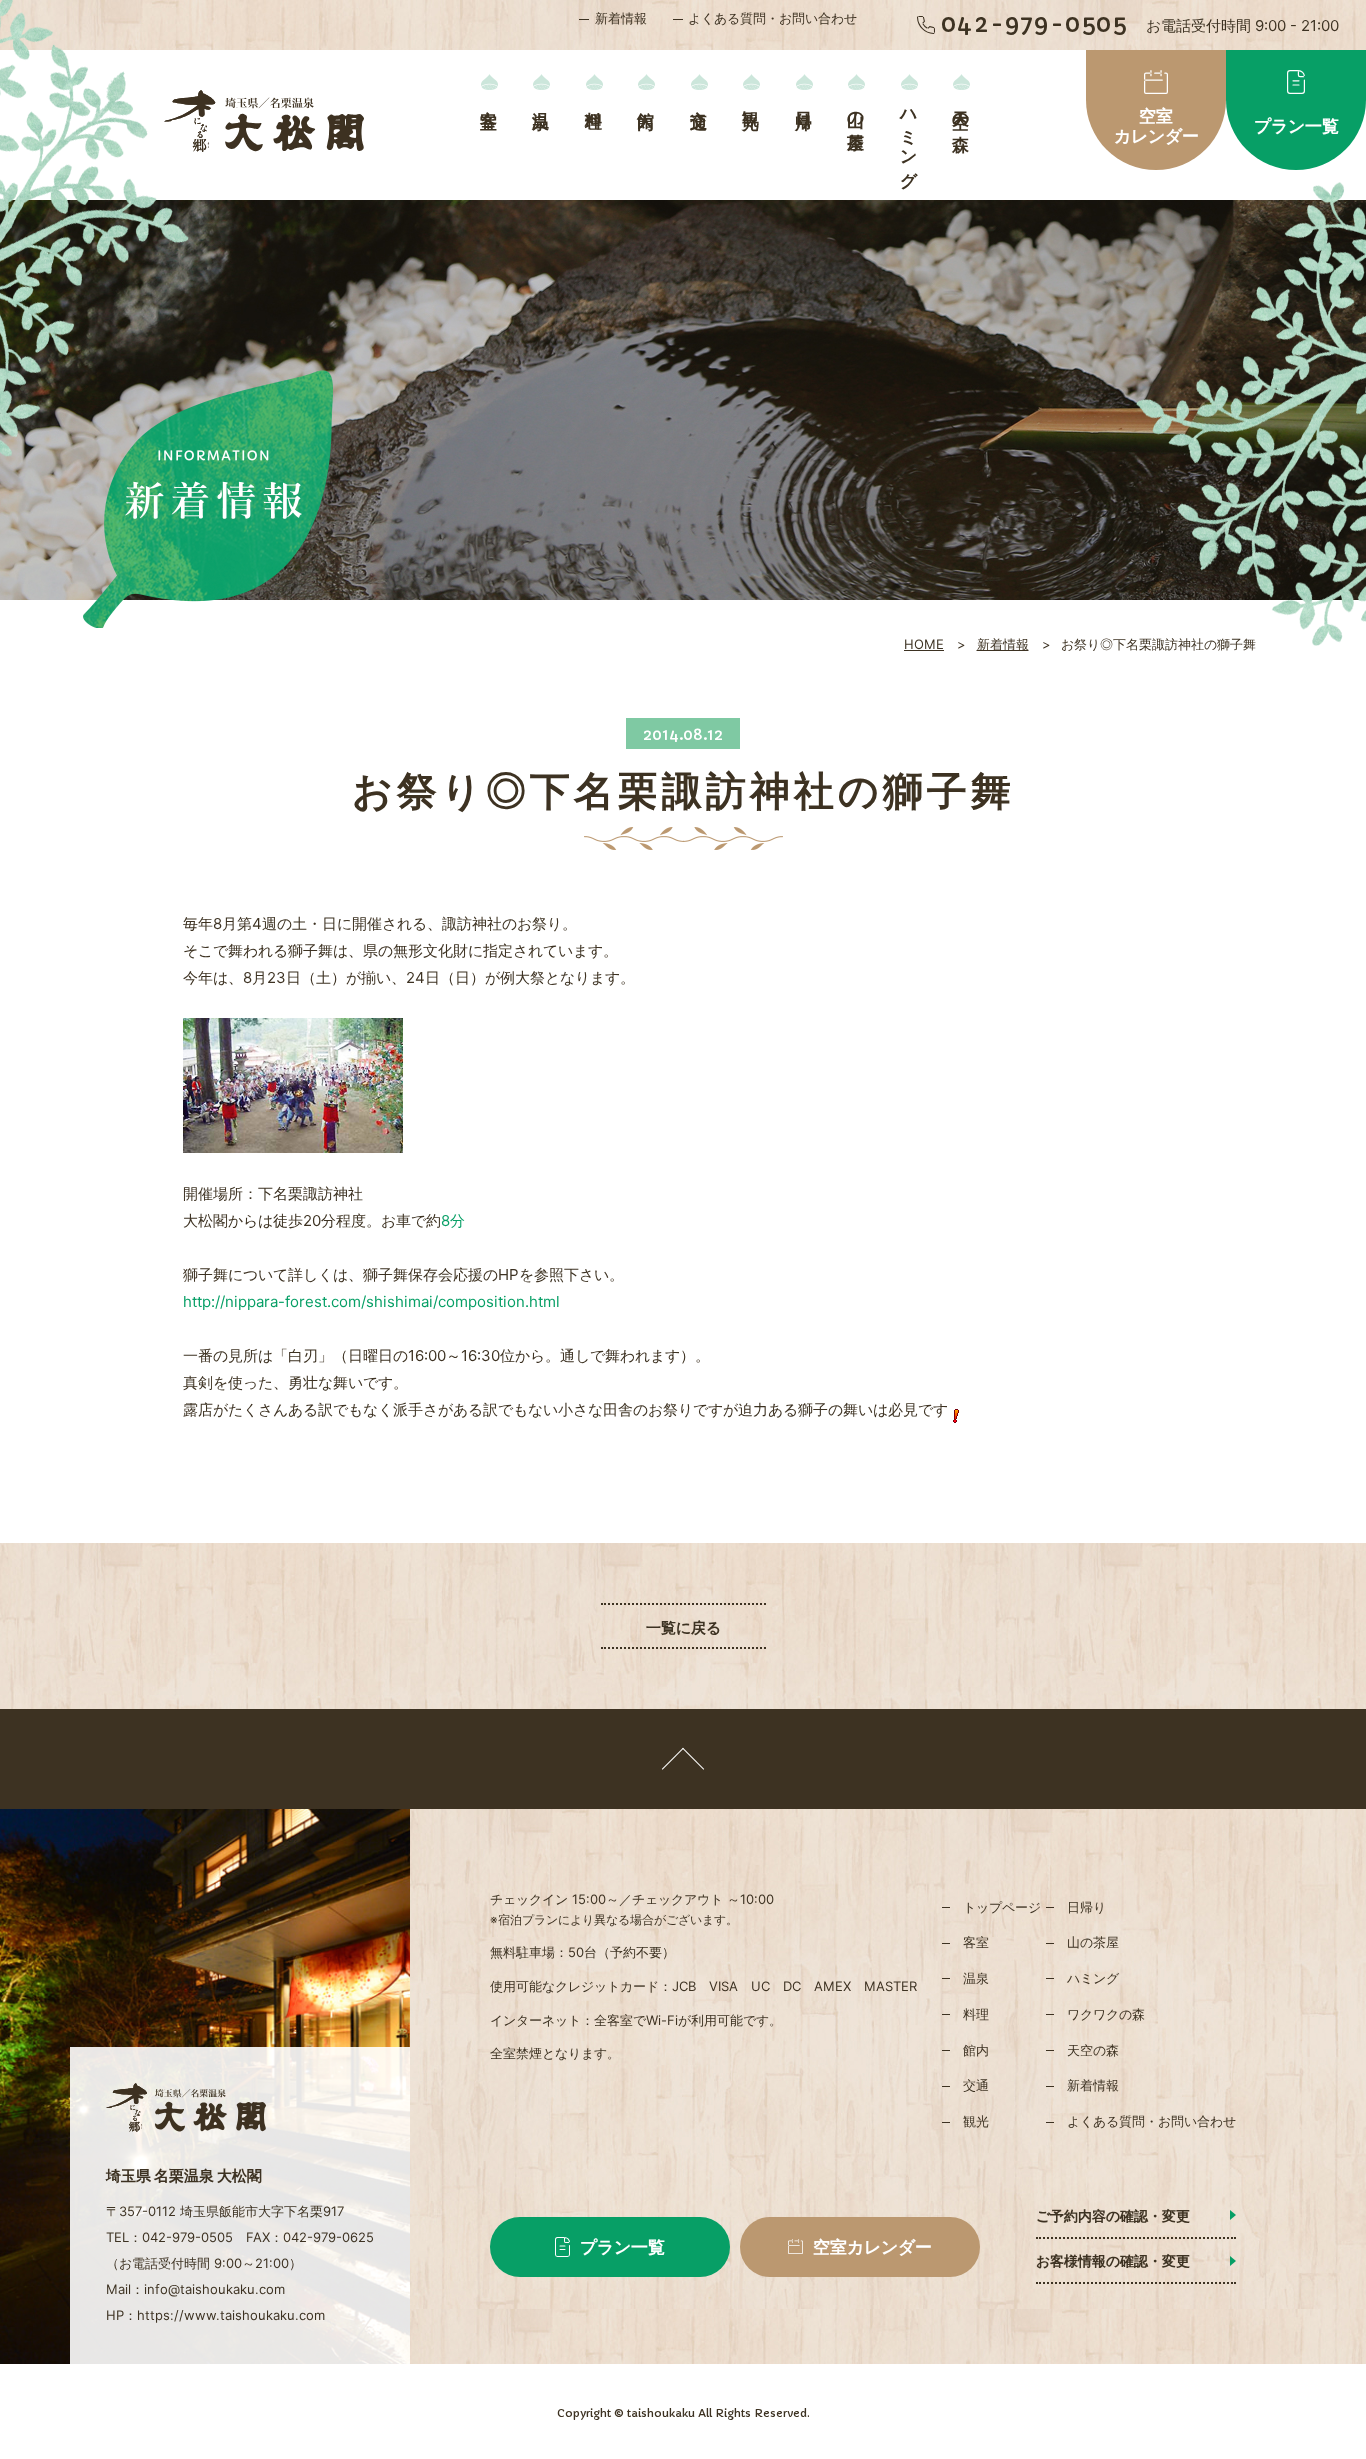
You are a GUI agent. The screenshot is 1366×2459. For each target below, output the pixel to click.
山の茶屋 (856, 111)
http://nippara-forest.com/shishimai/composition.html (371, 1301)
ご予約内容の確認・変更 (1113, 2215)
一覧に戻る (683, 1627)
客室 (488, 99)
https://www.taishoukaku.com (231, 2315)
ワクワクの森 (1106, 2014)
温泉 (541, 99)
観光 (751, 99)
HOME (924, 644)
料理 (593, 99)
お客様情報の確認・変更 (1113, 2260)
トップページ (1002, 1907)
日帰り (803, 110)
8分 (453, 1220)
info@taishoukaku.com (214, 2289)
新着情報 (621, 18)
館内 (646, 99)
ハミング (908, 139)
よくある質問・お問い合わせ (772, 18)
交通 (698, 99)
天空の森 (961, 111)
